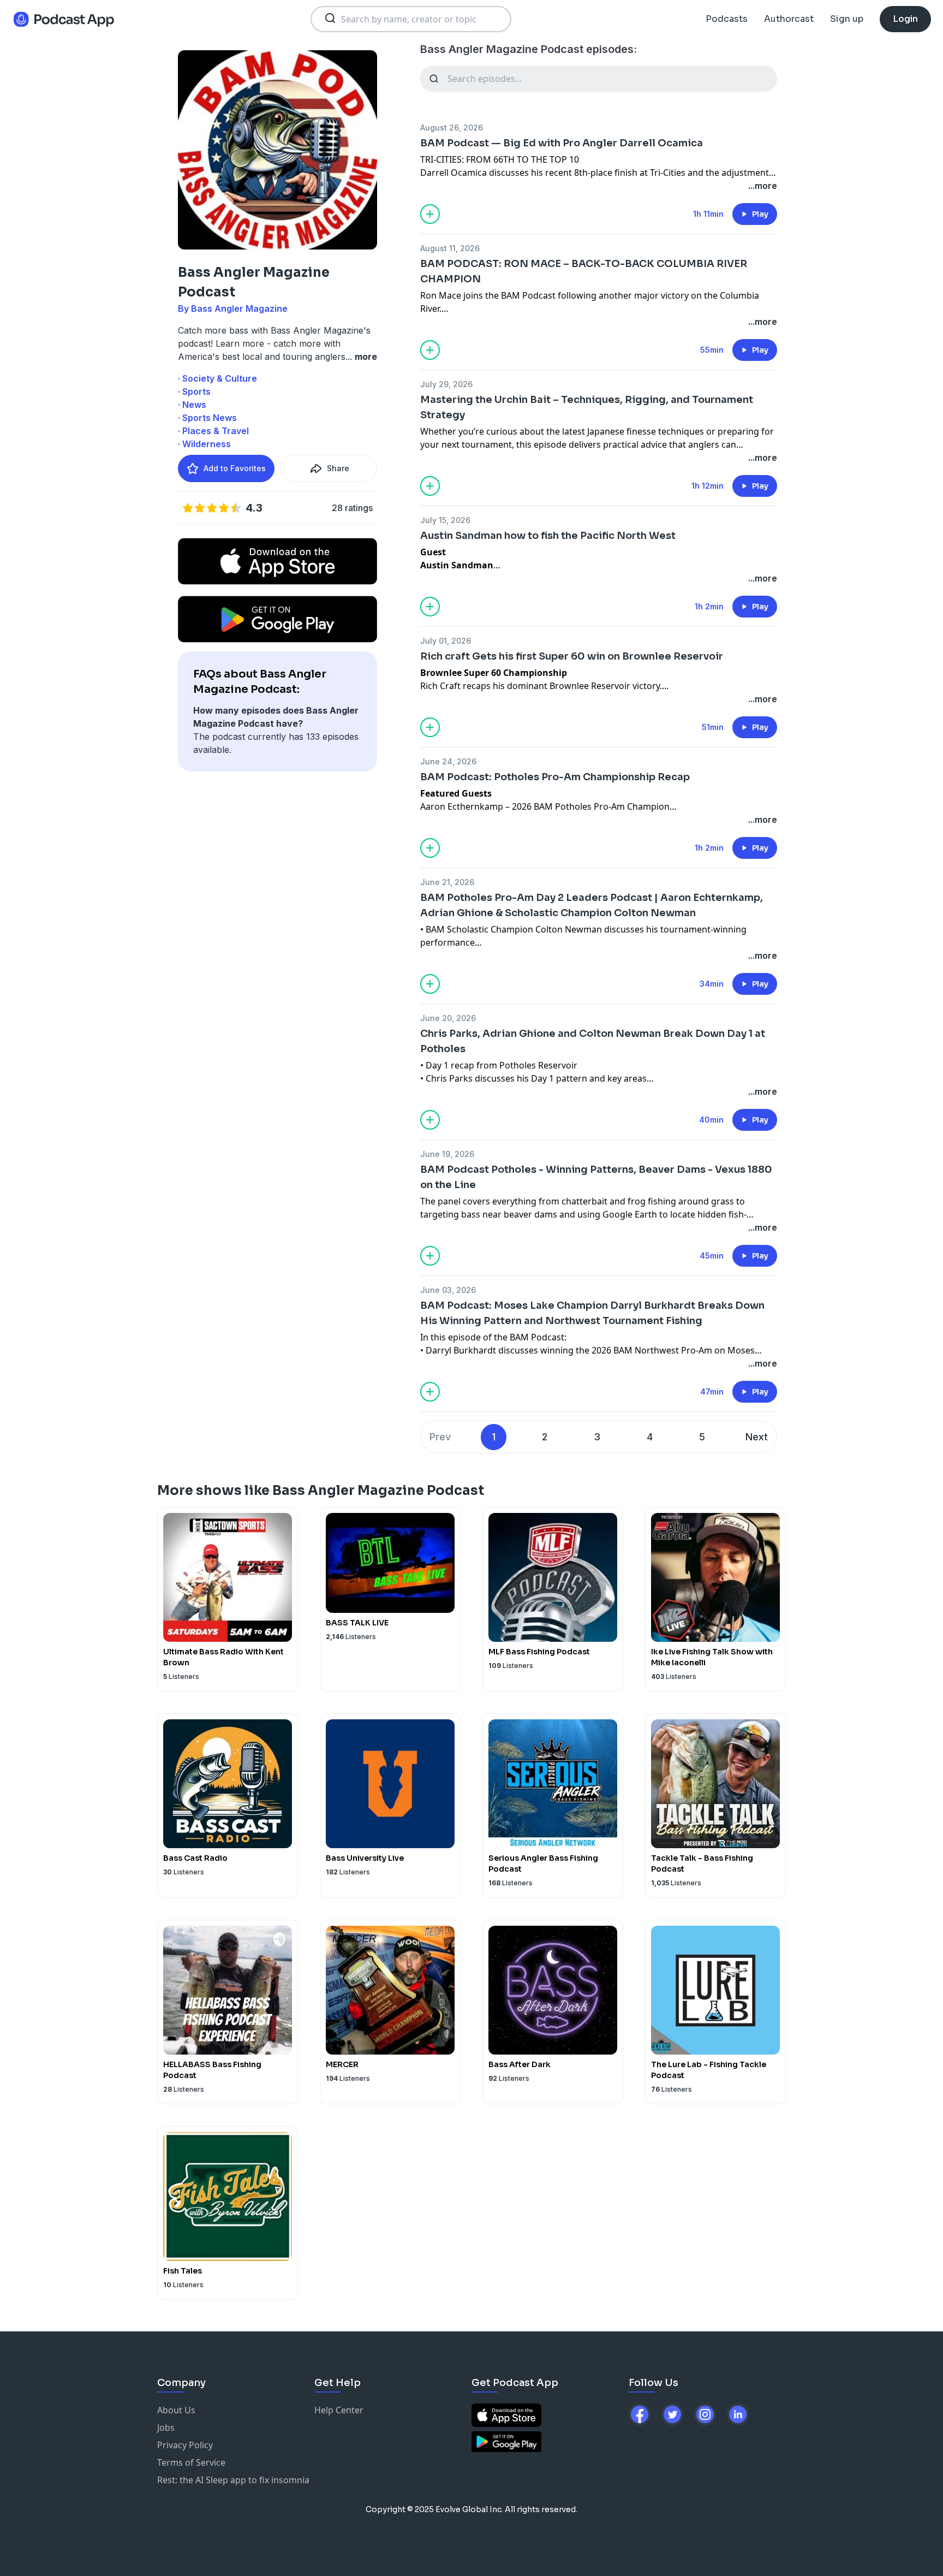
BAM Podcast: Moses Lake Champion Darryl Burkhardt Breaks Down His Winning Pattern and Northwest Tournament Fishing (592, 1313)
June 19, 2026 (447, 1154)
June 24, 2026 (448, 761)
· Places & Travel (213, 431)
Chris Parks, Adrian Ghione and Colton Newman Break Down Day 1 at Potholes (593, 1041)
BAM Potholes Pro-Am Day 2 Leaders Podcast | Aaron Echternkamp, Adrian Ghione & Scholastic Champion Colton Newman (592, 905)
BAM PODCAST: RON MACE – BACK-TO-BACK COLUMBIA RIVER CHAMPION (584, 271)
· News (192, 405)
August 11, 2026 (450, 248)
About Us (176, 2410)
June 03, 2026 (448, 1290)
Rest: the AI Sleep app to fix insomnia (233, 2480)
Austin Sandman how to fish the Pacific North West (548, 536)
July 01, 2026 (446, 641)
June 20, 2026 (448, 1018)
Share (338, 468)
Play (760, 214)
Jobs (166, 2427)
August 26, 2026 (452, 127)
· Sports (194, 391)
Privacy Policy (185, 2445)
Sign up (847, 19)
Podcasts (727, 19)
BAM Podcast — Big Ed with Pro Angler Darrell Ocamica (562, 143)
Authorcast (789, 19)
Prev (440, 1437)
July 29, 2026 (446, 384)
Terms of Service (191, 2462)
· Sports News (207, 418)
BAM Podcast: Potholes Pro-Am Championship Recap (555, 777)
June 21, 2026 (447, 882)
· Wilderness (204, 444)
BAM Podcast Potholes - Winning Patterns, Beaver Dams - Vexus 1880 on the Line (596, 1177)
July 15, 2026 (445, 520)
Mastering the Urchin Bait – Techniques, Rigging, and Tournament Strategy (587, 407)
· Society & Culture (217, 378)
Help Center (339, 2410)
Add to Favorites (235, 468)
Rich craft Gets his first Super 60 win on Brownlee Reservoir (572, 656)
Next (757, 1437)
